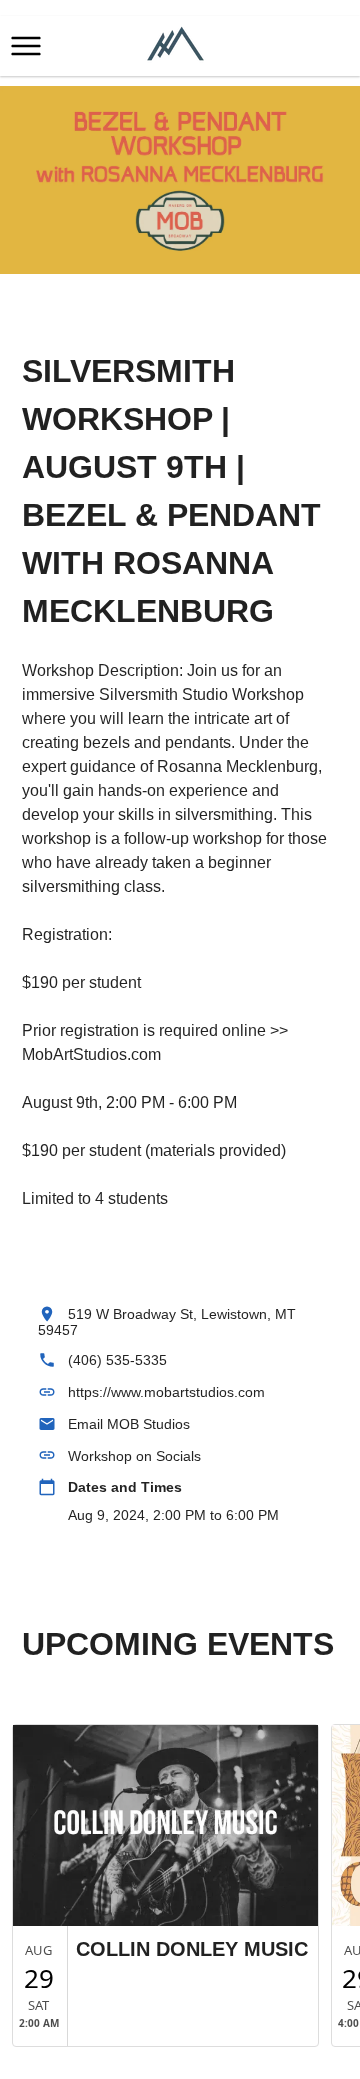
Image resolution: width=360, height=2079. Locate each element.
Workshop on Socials (134, 1456)
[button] (26, 46)
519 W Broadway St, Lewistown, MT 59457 (167, 1322)
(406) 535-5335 (117, 1360)
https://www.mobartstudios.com (166, 1392)
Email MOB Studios (129, 1424)
